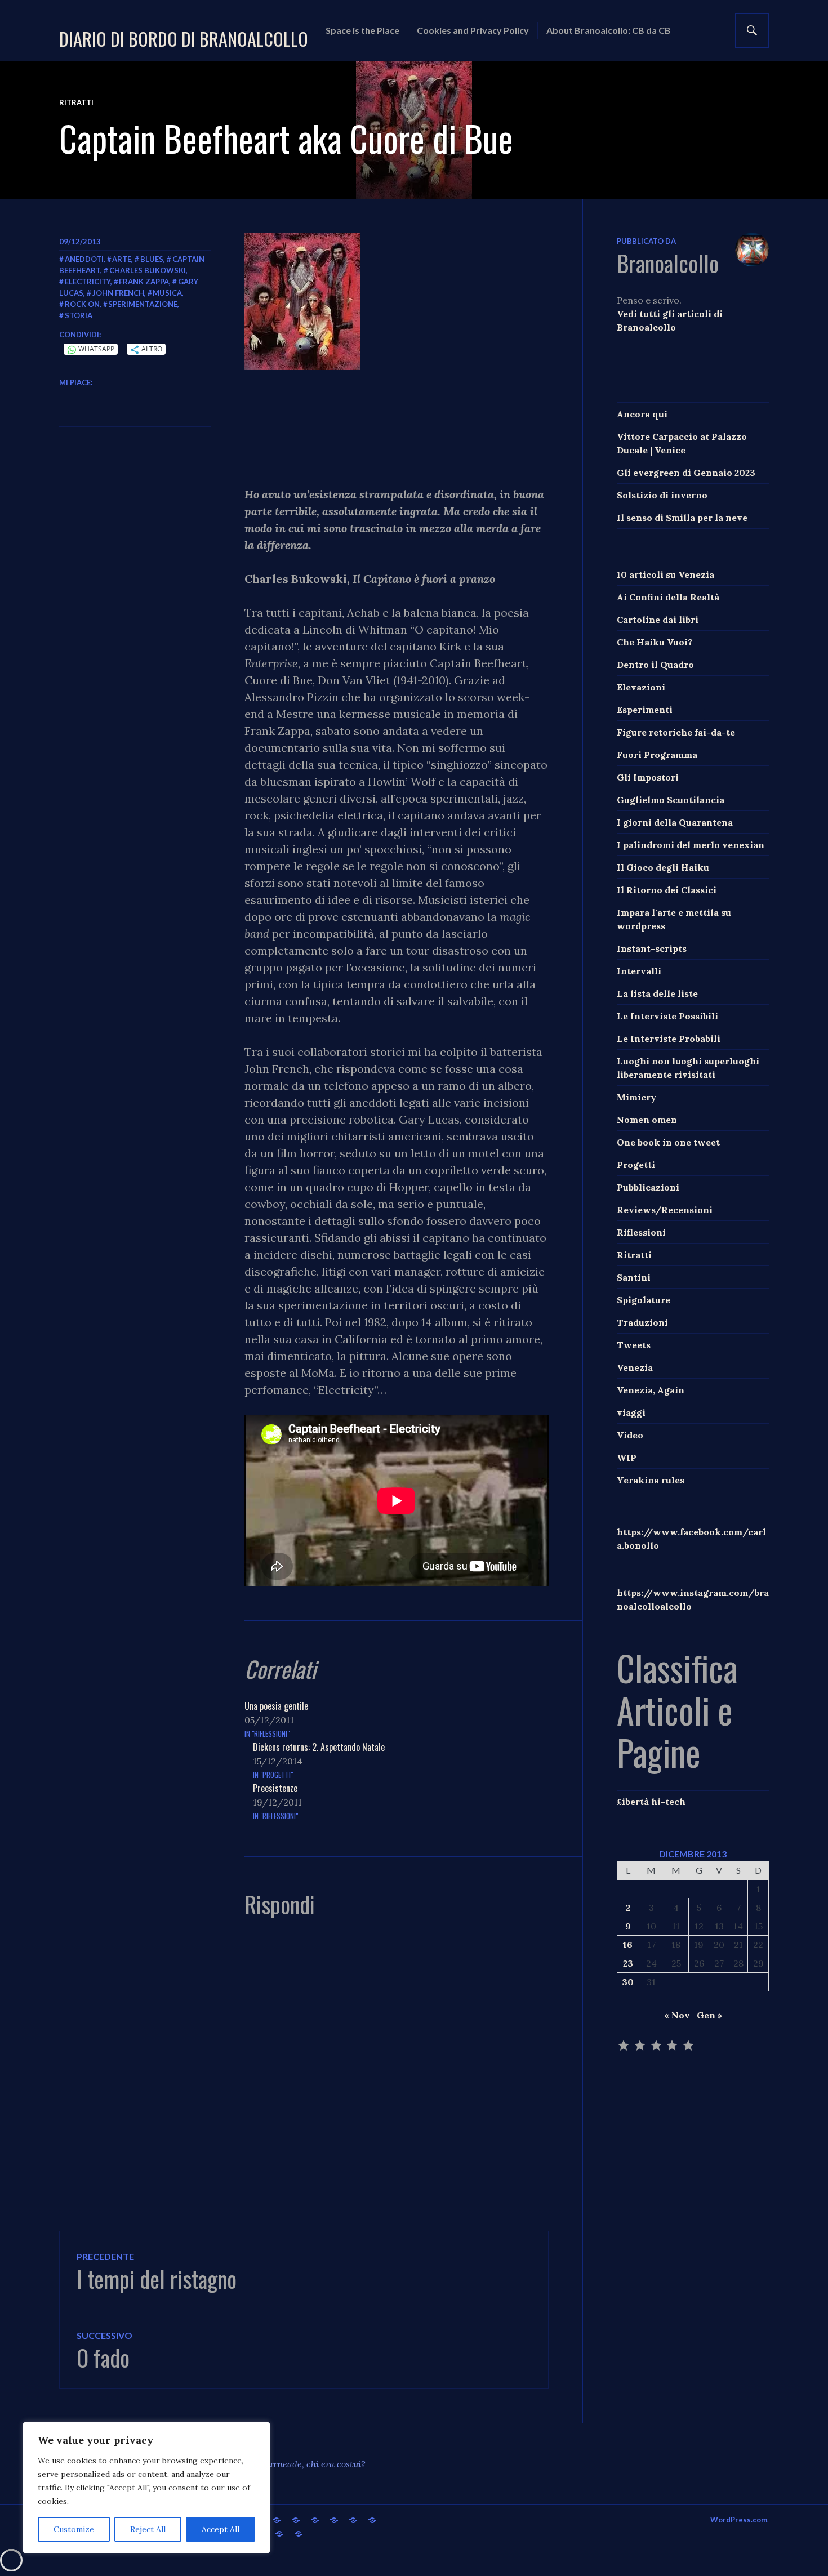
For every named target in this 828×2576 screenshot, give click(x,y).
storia (79, 315)
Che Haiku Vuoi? (655, 642)
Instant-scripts (652, 948)
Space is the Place (362, 30)
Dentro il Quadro (655, 665)
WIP (627, 1458)
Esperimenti (645, 710)
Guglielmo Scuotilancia (671, 800)
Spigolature (644, 1300)
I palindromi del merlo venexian (691, 845)
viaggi (631, 1412)
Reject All (148, 2529)
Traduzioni (642, 1322)
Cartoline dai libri (658, 620)
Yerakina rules (651, 1480)
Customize (74, 2529)
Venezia (635, 1367)
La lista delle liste (657, 993)
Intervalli (639, 971)
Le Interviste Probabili (669, 1039)
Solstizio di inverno (662, 495)
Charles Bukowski (148, 270)
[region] (146, 2488)
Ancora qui (642, 414)
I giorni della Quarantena (675, 822)
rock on (82, 304)
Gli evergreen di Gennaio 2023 (686, 473)
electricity (88, 282)
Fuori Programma (657, 755)
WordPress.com (739, 2520)
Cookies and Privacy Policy (473, 30)
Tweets (634, 1345)
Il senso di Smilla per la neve (682, 518)
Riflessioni (641, 1232)
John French (118, 293)
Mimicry (636, 1097)
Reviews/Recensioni (665, 1210)
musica (167, 293)
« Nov (677, 2015)
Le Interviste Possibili (667, 1016)
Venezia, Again (651, 1390)
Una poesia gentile (276, 1706)
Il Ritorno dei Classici (667, 890)
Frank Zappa (144, 282)
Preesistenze (275, 1788)
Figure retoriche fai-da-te (676, 732)
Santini (634, 1277)
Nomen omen (647, 1120)
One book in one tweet (668, 1142)
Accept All (221, 2529)
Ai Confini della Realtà (668, 597)
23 (628, 1963)
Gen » (709, 2015)
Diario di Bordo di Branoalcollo (184, 39)
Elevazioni (641, 687)
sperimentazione (143, 304)
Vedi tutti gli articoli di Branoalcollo (670, 320)
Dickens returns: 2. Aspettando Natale (319, 1747)
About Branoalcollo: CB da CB (609, 30)
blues (152, 259)
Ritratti (76, 102)
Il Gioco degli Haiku (663, 867)
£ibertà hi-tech (651, 1802)
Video (630, 1435)
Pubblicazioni (648, 1187)
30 (628, 1982)
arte (122, 259)
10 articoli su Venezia (665, 574)
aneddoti (84, 259)
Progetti (636, 1165)
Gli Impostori (648, 777)
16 (628, 1945)
